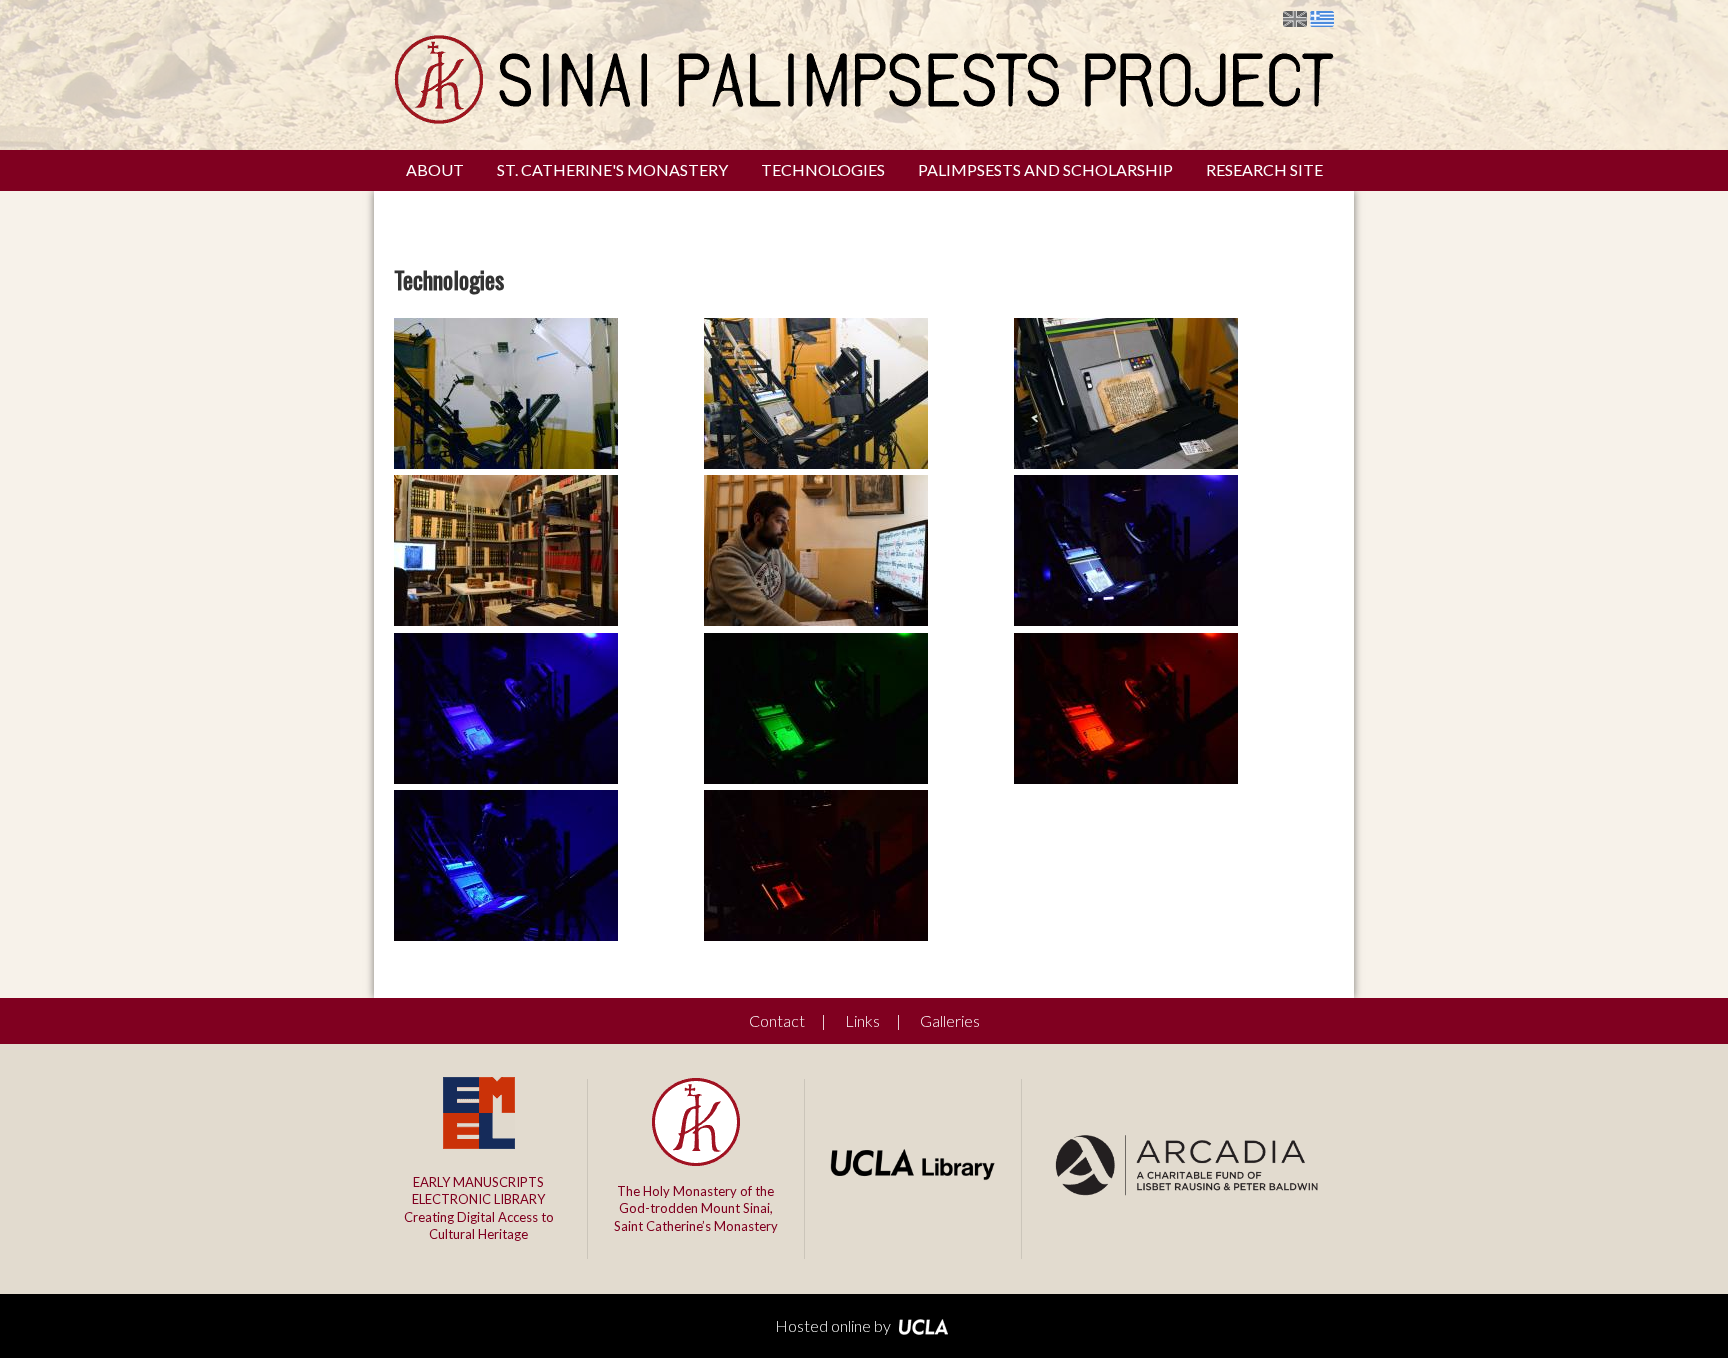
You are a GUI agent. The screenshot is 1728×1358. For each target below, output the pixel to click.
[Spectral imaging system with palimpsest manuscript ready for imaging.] (816, 462)
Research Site (1264, 169)
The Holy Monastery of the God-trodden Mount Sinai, (696, 1208)
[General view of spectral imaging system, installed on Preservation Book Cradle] (506, 462)
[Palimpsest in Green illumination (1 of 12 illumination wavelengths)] (816, 777)
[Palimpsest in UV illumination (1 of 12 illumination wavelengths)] (1126, 619)
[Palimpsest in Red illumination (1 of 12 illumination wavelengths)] (1126, 777)
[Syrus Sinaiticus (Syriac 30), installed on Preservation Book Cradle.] (1126, 462)
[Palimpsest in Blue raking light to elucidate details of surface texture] (506, 934)
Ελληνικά (1322, 19)
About (435, 169)
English (1295, 19)
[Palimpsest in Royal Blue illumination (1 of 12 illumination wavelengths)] (506, 777)
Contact (777, 1020)
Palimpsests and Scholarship (1045, 169)
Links (862, 1020)
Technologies (823, 169)
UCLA (924, 1327)
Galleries (950, 1020)
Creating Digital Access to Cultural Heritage (479, 1208)
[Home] (864, 117)
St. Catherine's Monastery (612, 169)
